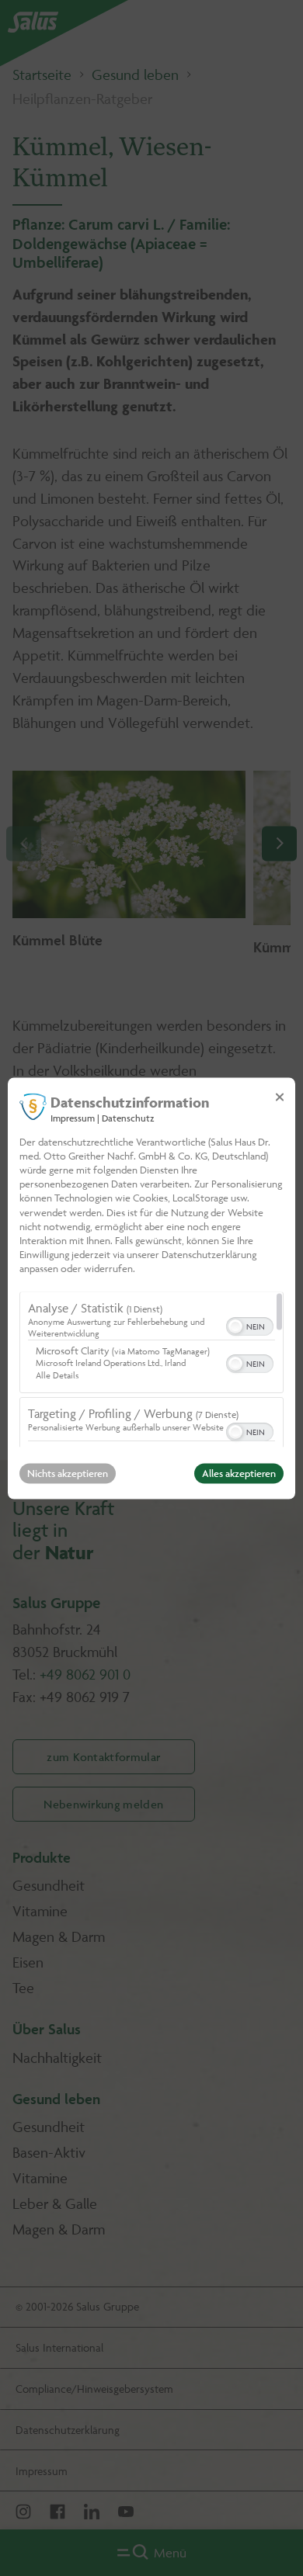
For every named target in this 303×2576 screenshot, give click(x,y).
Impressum (73, 1118)
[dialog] (151, 1288)
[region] (151, 1369)
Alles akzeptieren (239, 1473)
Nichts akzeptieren (68, 1473)
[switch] (250, 1325)
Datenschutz (128, 1118)
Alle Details (57, 1375)
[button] (235, 1326)
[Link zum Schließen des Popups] (280, 1097)
